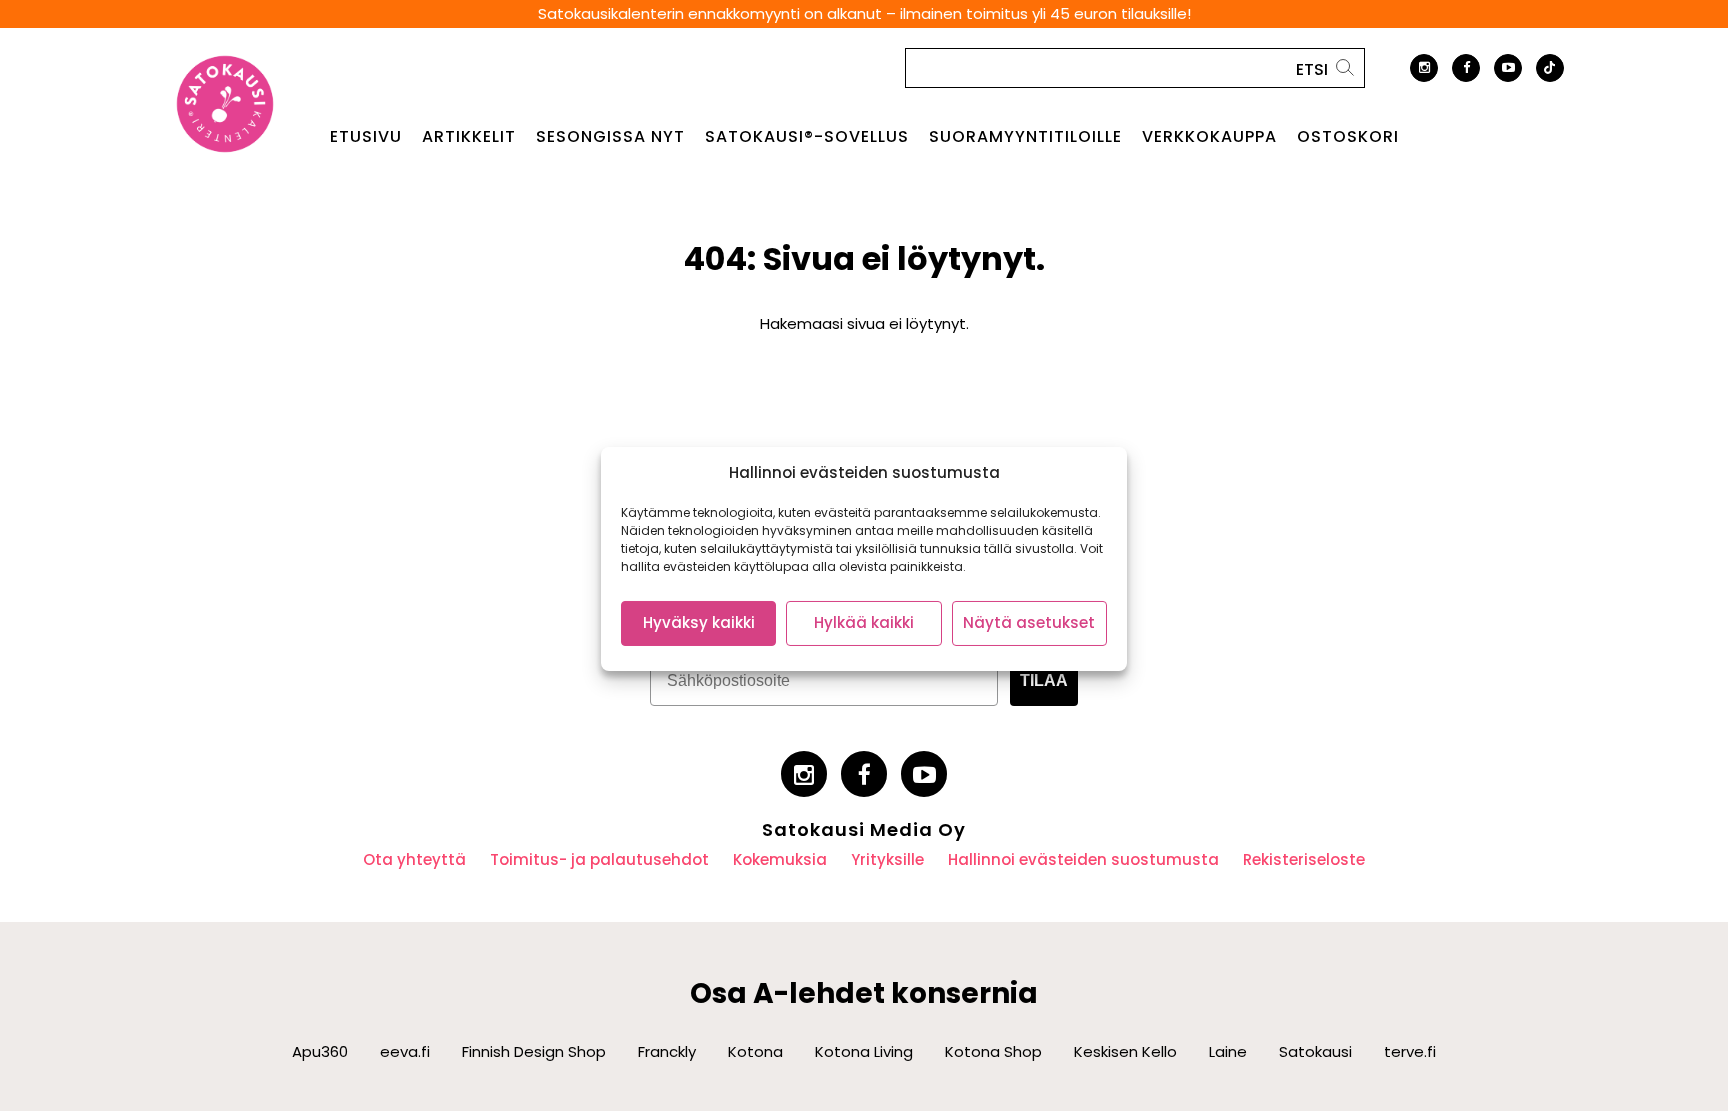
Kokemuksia (780, 859)
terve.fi (1410, 1051)
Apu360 (320, 1051)
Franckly (667, 1051)
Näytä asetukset (1029, 622)
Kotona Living (864, 1051)
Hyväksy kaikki (699, 622)
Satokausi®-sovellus (807, 137)
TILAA (1044, 680)
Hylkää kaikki (864, 622)
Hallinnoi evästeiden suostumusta (1083, 859)
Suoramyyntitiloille (1025, 137)
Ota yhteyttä (414, 859)
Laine (1228, 1051)
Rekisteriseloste (1304, 859)
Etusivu (366, 137)
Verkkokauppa (1209, 137)
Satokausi (1315, 1051)
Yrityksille (887, 859)
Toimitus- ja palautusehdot (599, 859)
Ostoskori (1348, 137)
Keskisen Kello (1125, 1051)
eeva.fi (405, 1051)
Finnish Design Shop (534, 1051)
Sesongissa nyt (610, 137)
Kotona (755, 1051)
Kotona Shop (993, 1051)
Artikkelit (469, 137)
